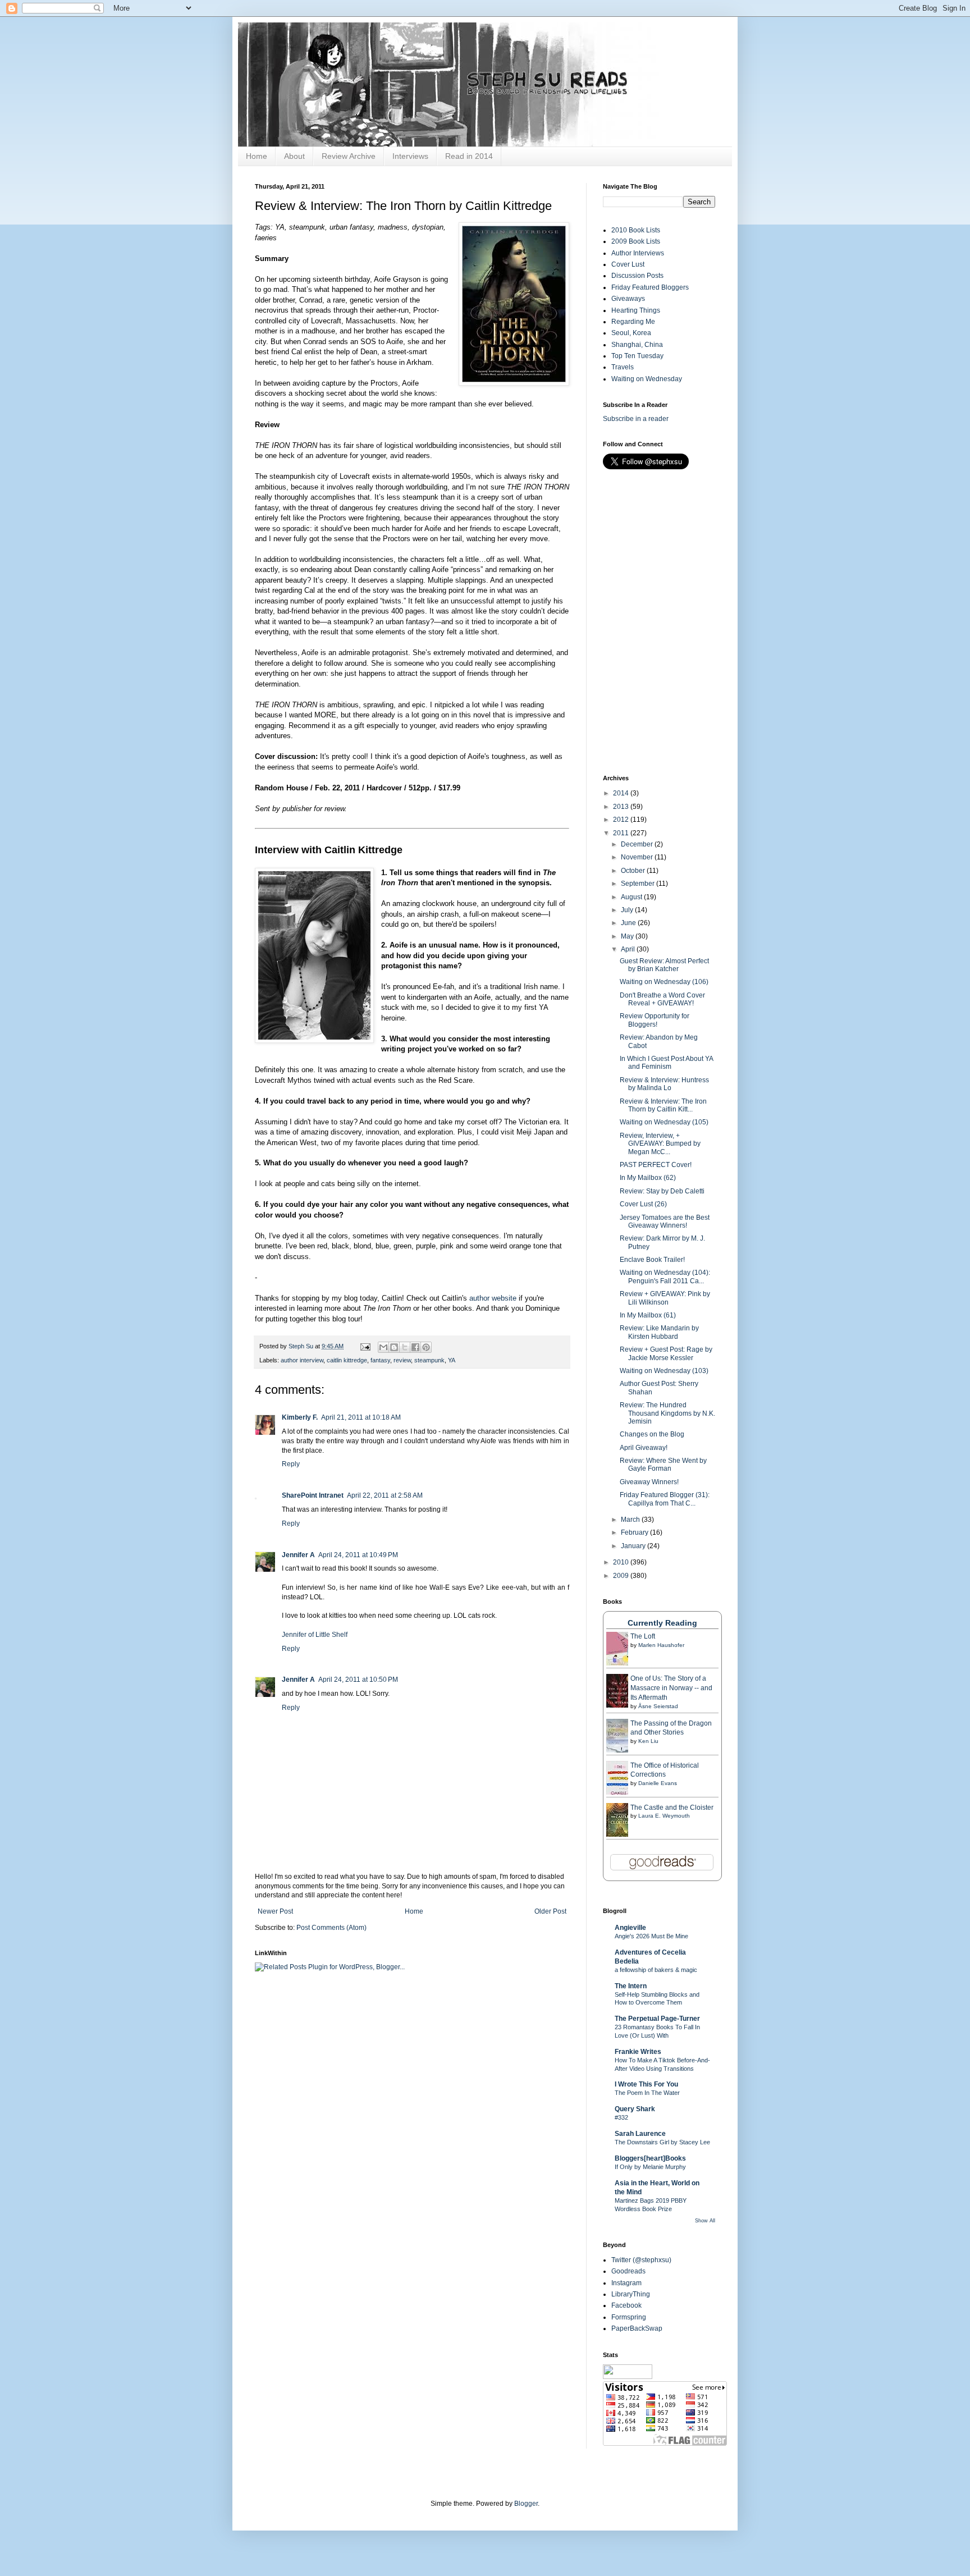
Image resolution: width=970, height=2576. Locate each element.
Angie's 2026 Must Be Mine (651, 1936)
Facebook (626, 2305)
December (638, 844)
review (402, 1360)
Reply (291, 1464)
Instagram (626, 2283)
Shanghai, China (637, 345)
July (628, 910)
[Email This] (383, 1347)
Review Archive (349, 156)
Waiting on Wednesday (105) (664, 1122)
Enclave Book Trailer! (652, 1260)
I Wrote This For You (646, 2084)
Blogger (526, 2504)
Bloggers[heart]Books (650, 2158)
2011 (622, 833)
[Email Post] (365, 1346)
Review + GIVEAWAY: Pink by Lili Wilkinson (665, 1298)
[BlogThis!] (394, 1347)
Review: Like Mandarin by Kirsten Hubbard (659, 1332)
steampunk (429, 1360)
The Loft (643, 1636)
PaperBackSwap (637, 2328)
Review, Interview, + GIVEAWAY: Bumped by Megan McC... (660, 1144)
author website (493, 1298)
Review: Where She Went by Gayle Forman (663, 1465)
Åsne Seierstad (658, 1706)
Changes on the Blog (652, 1434)
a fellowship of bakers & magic (656, 1970)
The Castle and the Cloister (672, 1808)
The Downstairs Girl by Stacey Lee (662, 2142)
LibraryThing (631, 2294)
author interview (302, 1360)
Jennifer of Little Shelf (315, 1635)
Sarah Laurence (640, 2134)
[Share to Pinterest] (426, 1347)
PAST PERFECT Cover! (656, 1165)
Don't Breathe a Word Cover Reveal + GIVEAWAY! (662, 999)
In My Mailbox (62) (648, 1178)
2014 (622, 793)
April (629, 949)
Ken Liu (648, 1741)
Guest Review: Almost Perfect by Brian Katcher (664, 965)
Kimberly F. (300, 1417)
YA (452, 1360)
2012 (622, 820)
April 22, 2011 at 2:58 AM (385, 1495)
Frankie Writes (638, 2052)
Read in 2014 (469, 156)
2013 (622, 807)
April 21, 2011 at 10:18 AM (361, 1417)
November (638, 857)
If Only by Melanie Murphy (650, 2167)
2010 (622, 1562)
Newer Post (275, 1911)
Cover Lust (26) (643, 1204)
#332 (621, 2117)
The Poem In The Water (647, 2093)
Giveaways (628, 299)
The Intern (631, 1986)
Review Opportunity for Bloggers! (655, 1020)
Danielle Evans (658, 1783)
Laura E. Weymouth (664, 1816)
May (628, 936)
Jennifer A (298, 1555)
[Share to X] (405, 1347)
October (634, 871)
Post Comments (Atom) (331, 1928)
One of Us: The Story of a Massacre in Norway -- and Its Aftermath (671, 1688)
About (294, 156)
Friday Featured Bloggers (650, 287)
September (639, 884)
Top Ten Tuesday (637, 356)
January (634, 1546)
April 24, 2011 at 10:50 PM (358, 1680)
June (629, 923)
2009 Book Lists (636, 241)
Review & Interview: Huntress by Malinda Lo (664, 1084)
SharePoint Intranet (313, 1495)
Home (257, 156)
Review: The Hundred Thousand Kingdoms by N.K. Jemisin (667, 1413)
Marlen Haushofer (661, 1645)
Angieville (630, 1928)
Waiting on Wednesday (647, 379)
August (632, 897)
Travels (623, 367)
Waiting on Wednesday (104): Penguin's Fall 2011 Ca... (665, 1276)
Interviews (410, 156)
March (631, 1520)
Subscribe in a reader (636, 419)
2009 (622, 1576)
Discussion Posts (637, 276)
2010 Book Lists (636, 230)
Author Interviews (638, 253)
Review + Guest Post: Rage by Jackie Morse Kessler (666, 1353)
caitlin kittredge (347, 1360)
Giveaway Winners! (649, 1482)
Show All (705, 2221)
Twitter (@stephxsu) (641, 2260)
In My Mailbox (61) (648, 1315)
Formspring (629, 2317)
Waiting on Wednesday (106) (664, 982)
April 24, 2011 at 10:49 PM (358, 1555)
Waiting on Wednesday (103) (664, 1371)
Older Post (550, 1911)
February (635, 1532)
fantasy (380, 1360)
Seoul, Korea (631, 333)
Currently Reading (662, 1623)
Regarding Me (633, 322)
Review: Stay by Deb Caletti (662, 1191)
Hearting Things (636, 310)
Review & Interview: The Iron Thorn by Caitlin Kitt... (663, 1105)
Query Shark (635, 2109)
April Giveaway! (644, 1448)
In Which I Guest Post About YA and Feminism (666, 1063)
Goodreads (628, 2271)
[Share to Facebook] (415, 1347)
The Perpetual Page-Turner (657, 2019)
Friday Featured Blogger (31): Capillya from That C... (665, 1499)
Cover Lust (628, 264)
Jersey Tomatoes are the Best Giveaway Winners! (665, 1221)
